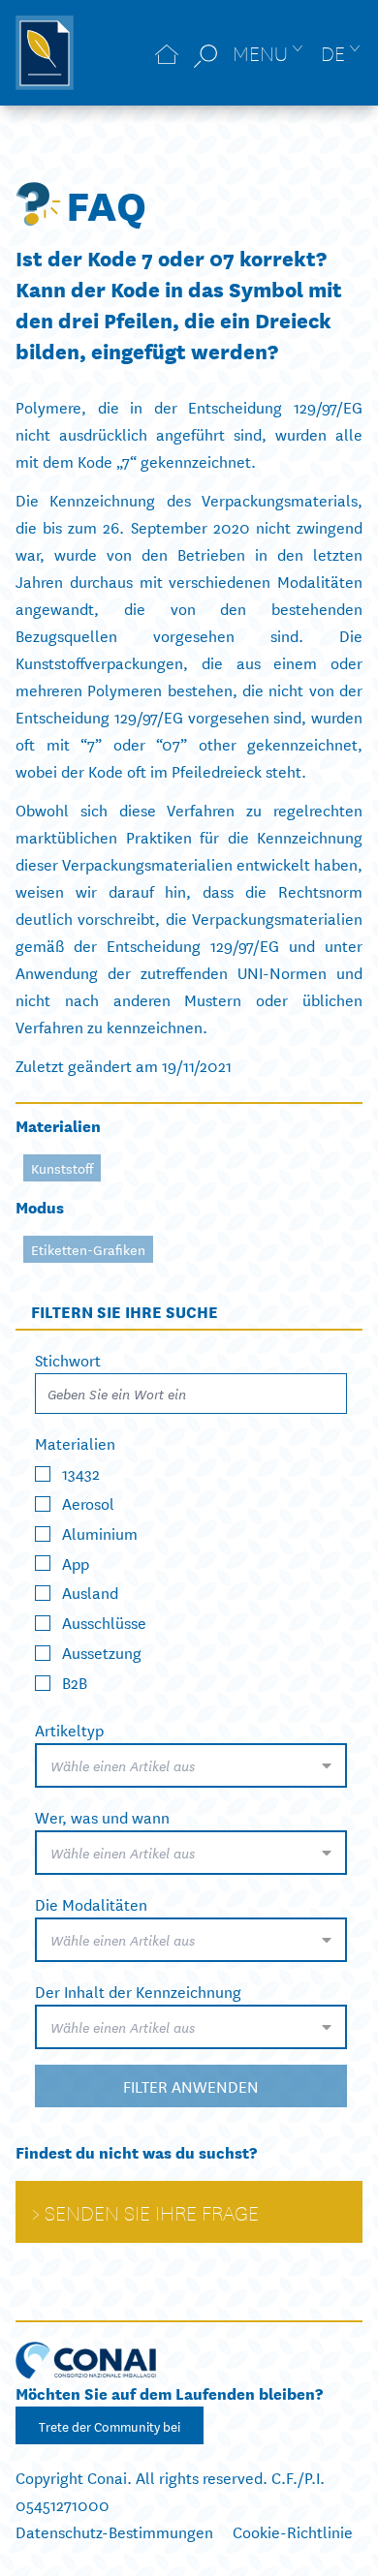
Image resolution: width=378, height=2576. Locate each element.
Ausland (90, 1592)
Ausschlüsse (104, 1622)
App (76, 1562)
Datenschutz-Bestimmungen (114, 2531)
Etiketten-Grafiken (88, 1249)
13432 (81, 1472)
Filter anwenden (191, 2085)
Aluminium (100, 1532)
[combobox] (191, 1765)
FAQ (106, 203)
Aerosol (88, 1503)
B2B (75, 1682)
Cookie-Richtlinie (293, 2531)
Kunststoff (62, 1168)
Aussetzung (102, 1652)
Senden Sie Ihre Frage (152, 2212)
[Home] (167, 53)
